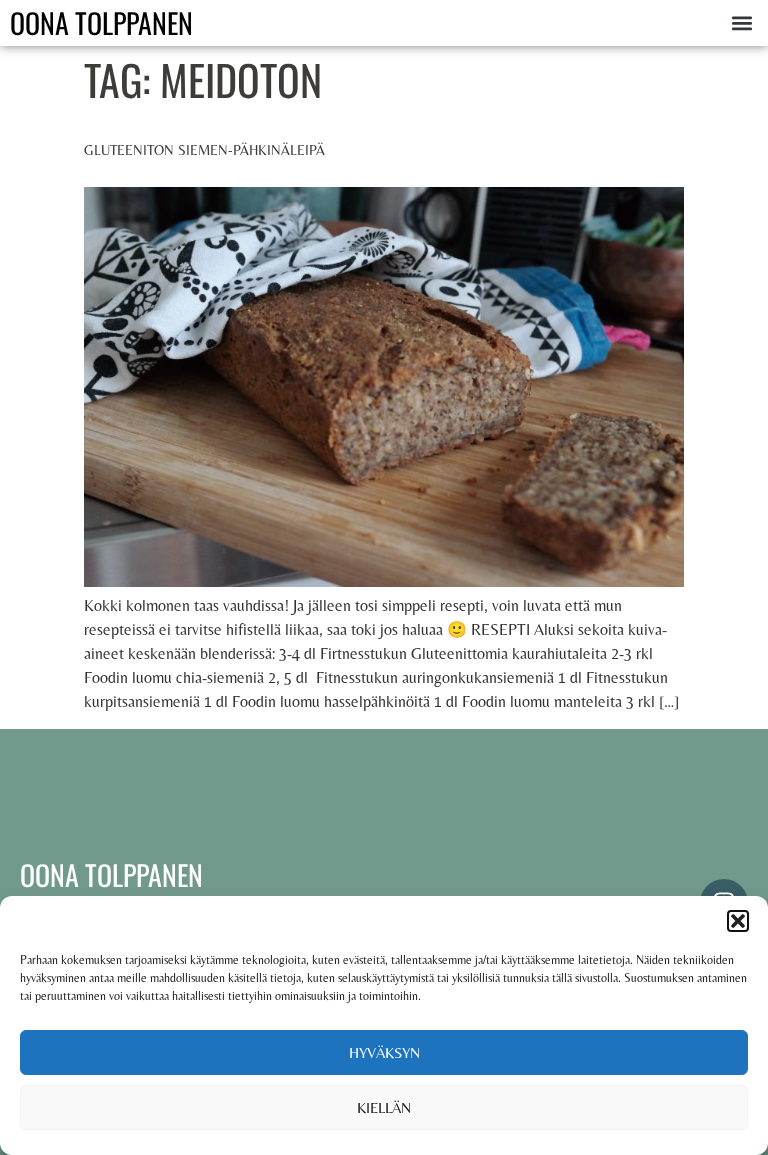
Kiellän (384, 1107)
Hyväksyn (384, 1052)
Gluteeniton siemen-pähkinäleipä (204, 150)
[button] (738, 921)
